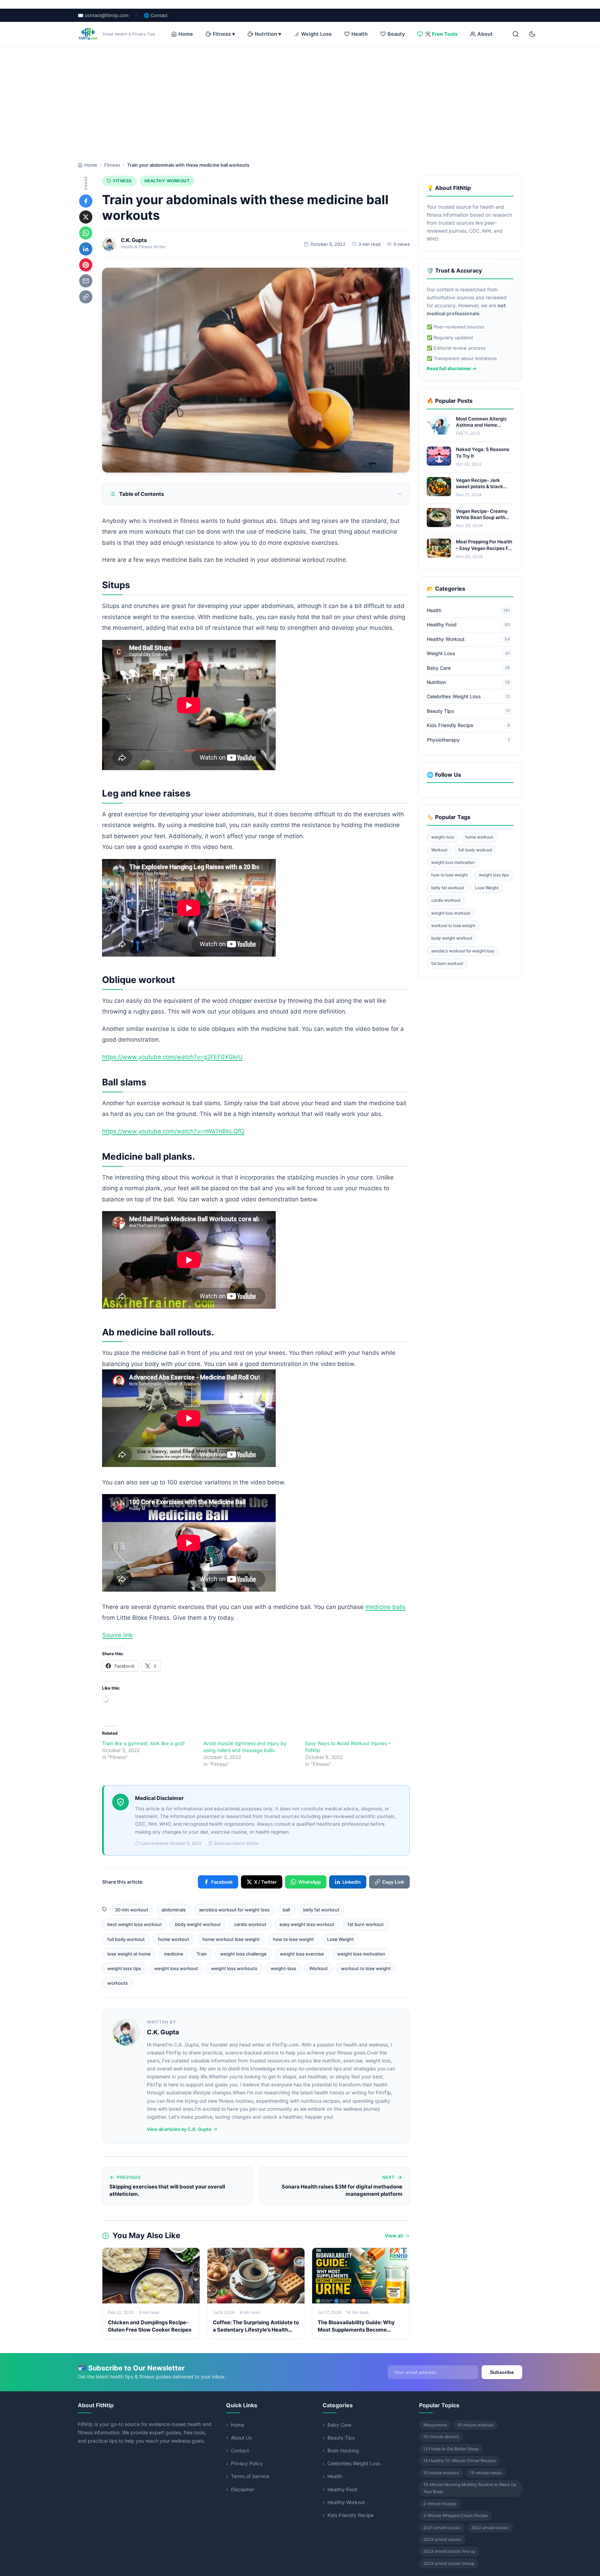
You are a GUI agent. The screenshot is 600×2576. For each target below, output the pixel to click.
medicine (174, 1954)
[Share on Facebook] (86, 201)
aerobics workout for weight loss (234, 1910)
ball (286, 1910)
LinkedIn (352, 1882)
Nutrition (468, 682)
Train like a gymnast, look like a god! (143, 1743)
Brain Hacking (343, 2450)
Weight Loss (316, 34)
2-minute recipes (440, 2504)
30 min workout (132, 1910)
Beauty (396, 34)
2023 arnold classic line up (449, 2551)
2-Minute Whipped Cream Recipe (456, 2515)
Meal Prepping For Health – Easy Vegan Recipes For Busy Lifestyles (484, 548)
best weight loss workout (135, 1924)
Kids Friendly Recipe (468, 725)
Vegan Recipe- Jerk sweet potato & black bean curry (480, 486)
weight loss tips (124, 1968)
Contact (240, 2450)
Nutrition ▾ (268, 34)
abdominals (174, 1910)
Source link (117, 1635)
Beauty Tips (468, 711)
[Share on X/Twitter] (86, 217)
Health (360, 34)
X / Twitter (265, 1882)
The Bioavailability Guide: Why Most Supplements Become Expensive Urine (356, 2330)
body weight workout (198, 1924)
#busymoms (435, 2425)
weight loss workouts (234, 1968)
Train (202, 1954)
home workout (174, 1939)
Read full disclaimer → (452, 368)
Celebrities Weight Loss (468, 697)
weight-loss (283, 1968)
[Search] (516, 34)
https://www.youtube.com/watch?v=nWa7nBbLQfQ (173, 1131)
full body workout (126, 1939)
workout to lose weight (366, 1968)
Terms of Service (250, 2476)
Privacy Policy (247, 2463)
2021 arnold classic (442, 2528)
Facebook (222, 1882)
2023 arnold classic (442, 2539)
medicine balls (385, 1607)
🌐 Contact (156, 15)
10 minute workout (475, 2425)
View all (394, 2236)
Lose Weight (340, 1939)
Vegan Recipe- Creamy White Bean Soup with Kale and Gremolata (482, 517)
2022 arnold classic (490, 2528)
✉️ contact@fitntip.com (103, 15)
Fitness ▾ (224, 34)
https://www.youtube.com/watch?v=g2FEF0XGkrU (172, 1057)
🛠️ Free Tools (441, 34)
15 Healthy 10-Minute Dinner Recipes (460, 2461)
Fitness (112, 165)
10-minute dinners (441, 2437)
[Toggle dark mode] (532, 34)
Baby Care (468, 668)
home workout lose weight (231, 1939)
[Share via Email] (86, 281)
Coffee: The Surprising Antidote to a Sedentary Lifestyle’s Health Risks (256, 2330)
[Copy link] (86, 297)
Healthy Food (468, 625)
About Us (241, 2438)
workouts (118, 1983)
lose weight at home (129, 1954)
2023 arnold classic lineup (449, 2563)
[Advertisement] (300, 99)
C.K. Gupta (134, 240)
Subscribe (502, 2372)
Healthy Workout (167, 181)
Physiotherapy (468, 740)
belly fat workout (321, 1910)
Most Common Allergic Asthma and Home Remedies (481, 425)
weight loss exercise (302, 1954)
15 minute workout (441, 2473)
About (485, 34)
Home (186, 34)
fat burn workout (366, 1924)
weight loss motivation (361, 1954)
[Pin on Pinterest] (86, 265)
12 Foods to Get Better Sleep (451, 2449)
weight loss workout (176, 1968)
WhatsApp (310, 1882)
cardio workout (250, 1924)
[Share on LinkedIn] (86, 249)
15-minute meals (486, 2473)
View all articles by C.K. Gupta (179, 2129)
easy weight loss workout (307, 1924)
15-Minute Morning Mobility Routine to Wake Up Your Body (470, 2488)
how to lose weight (293, 1939)
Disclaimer (243, 2489)
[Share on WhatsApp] (86, 233)
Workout (319, 1968)
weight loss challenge (243, 1954)
